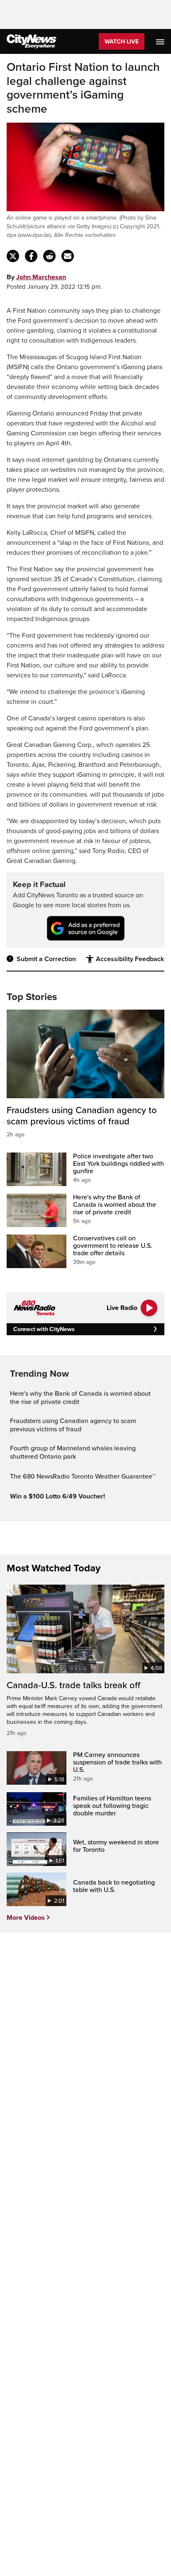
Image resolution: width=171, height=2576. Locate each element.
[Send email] (68, 256)
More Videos (26, 1918)
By (36, 277)
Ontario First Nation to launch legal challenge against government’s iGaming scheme (83, 88)
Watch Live (122, 42)
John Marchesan (41, 277)
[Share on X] (13, 256)
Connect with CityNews (44, 1329)
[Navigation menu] (161, 41)
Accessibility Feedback (130, 959)
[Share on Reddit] (49, 256)
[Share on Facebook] (31, 256)
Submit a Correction (46, 959)
